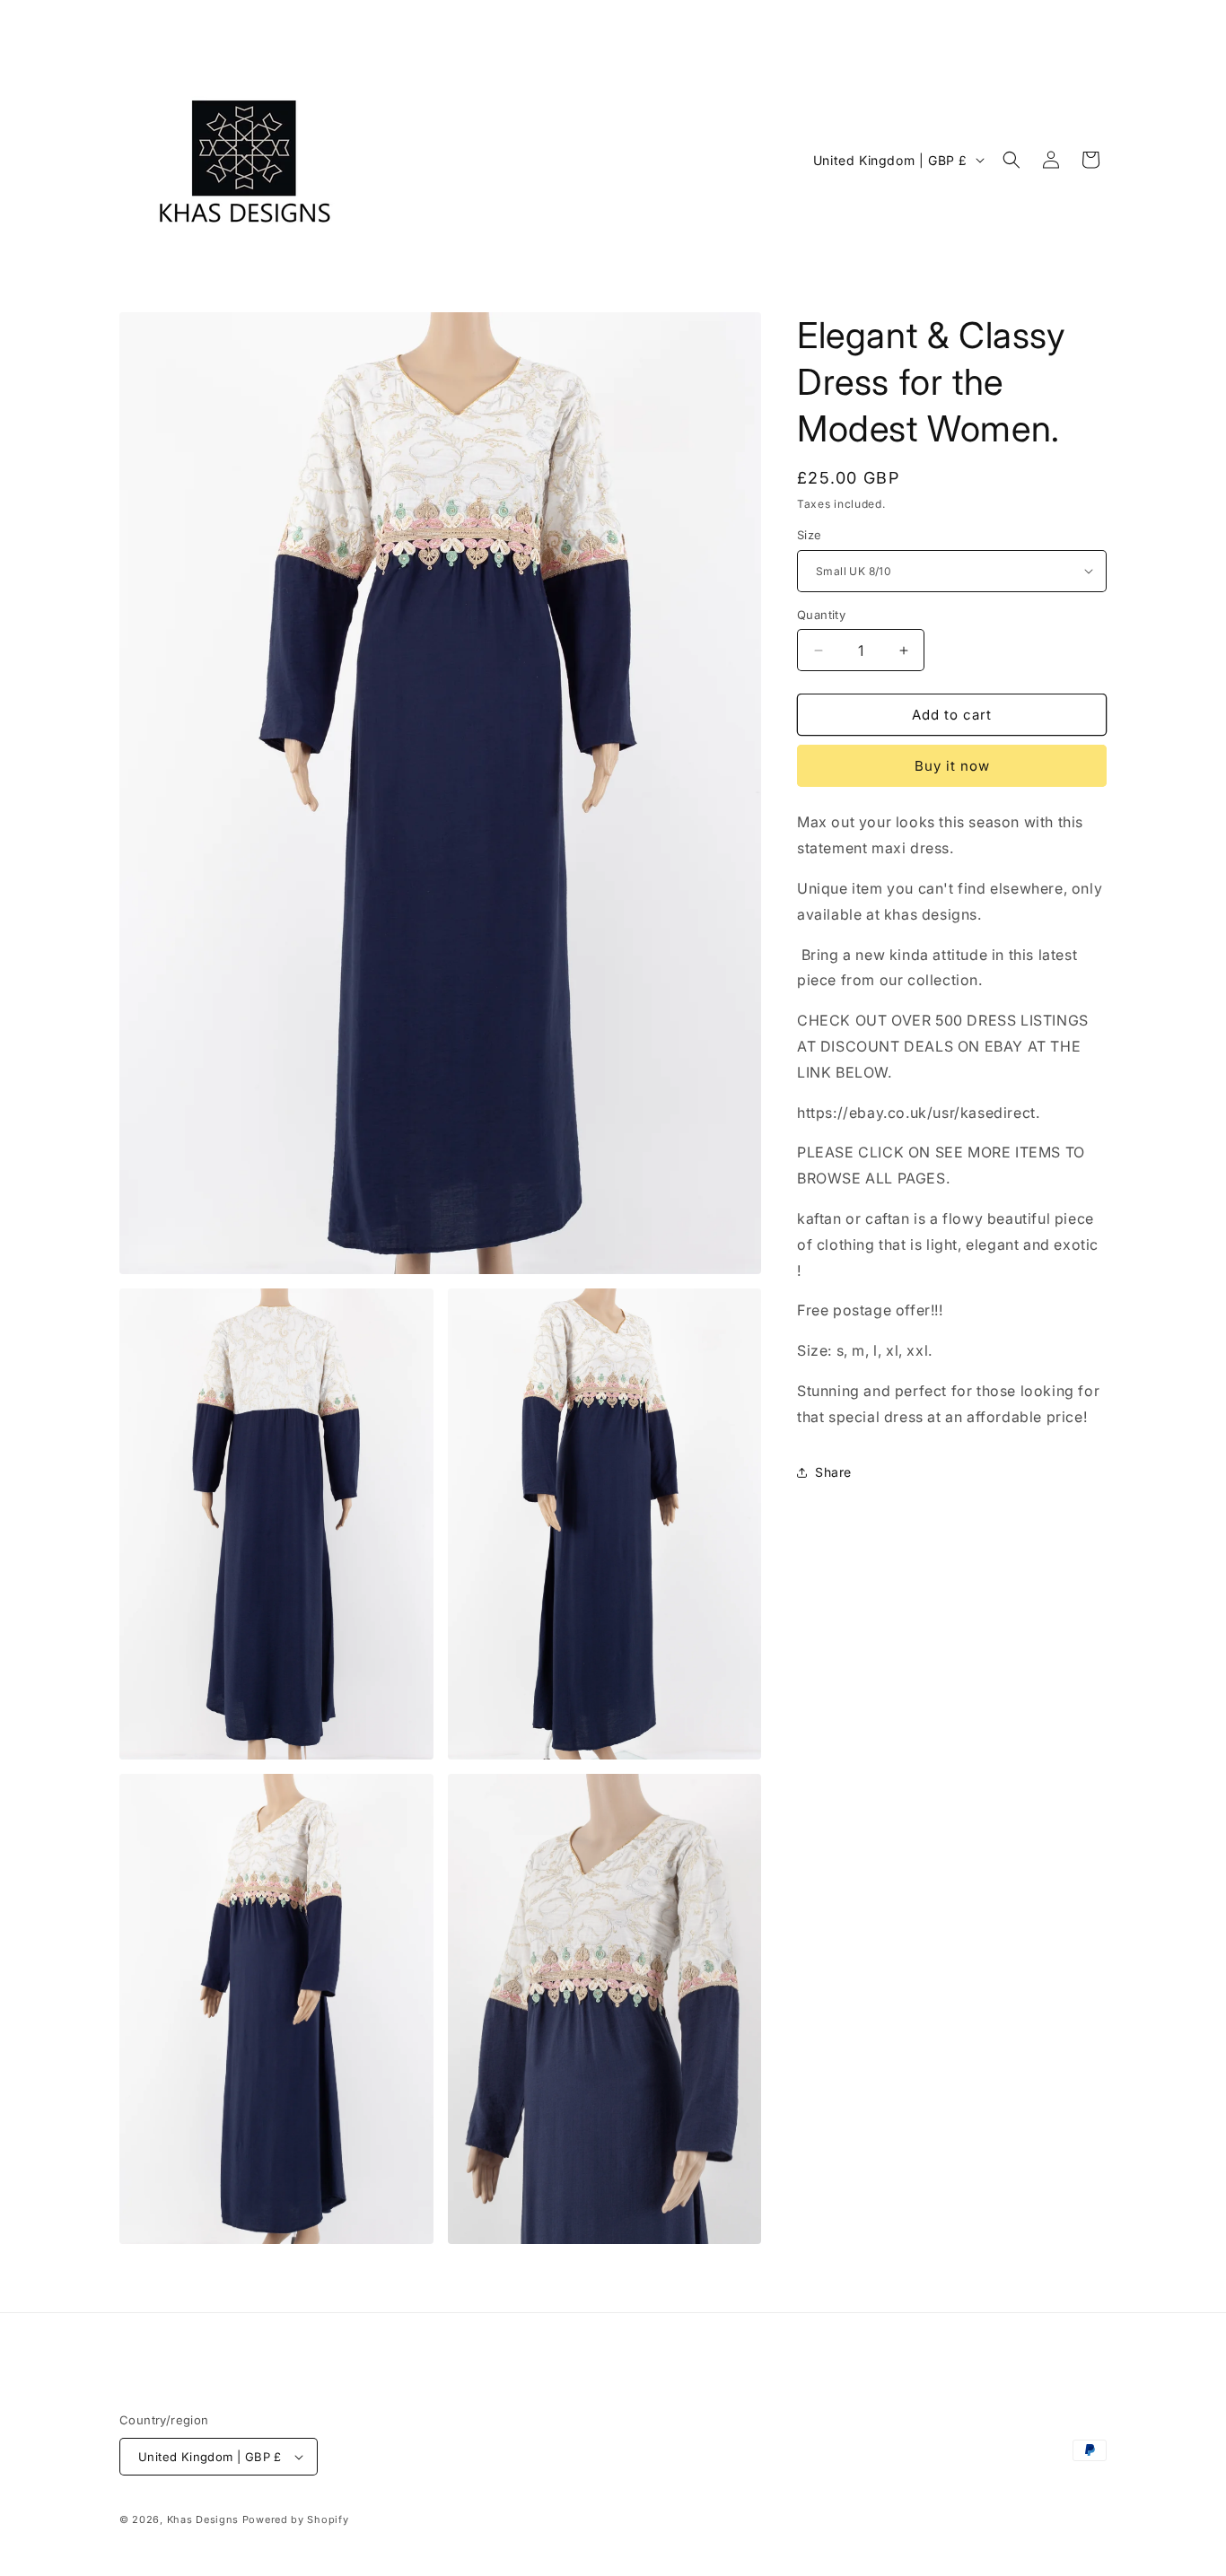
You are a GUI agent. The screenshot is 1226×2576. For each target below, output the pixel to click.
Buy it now (952, 766)
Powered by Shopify (296, 2519)
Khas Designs (203, 2519)
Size (810, 535)
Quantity (821, 615)
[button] (1011, 160)
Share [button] (833, 1472)
